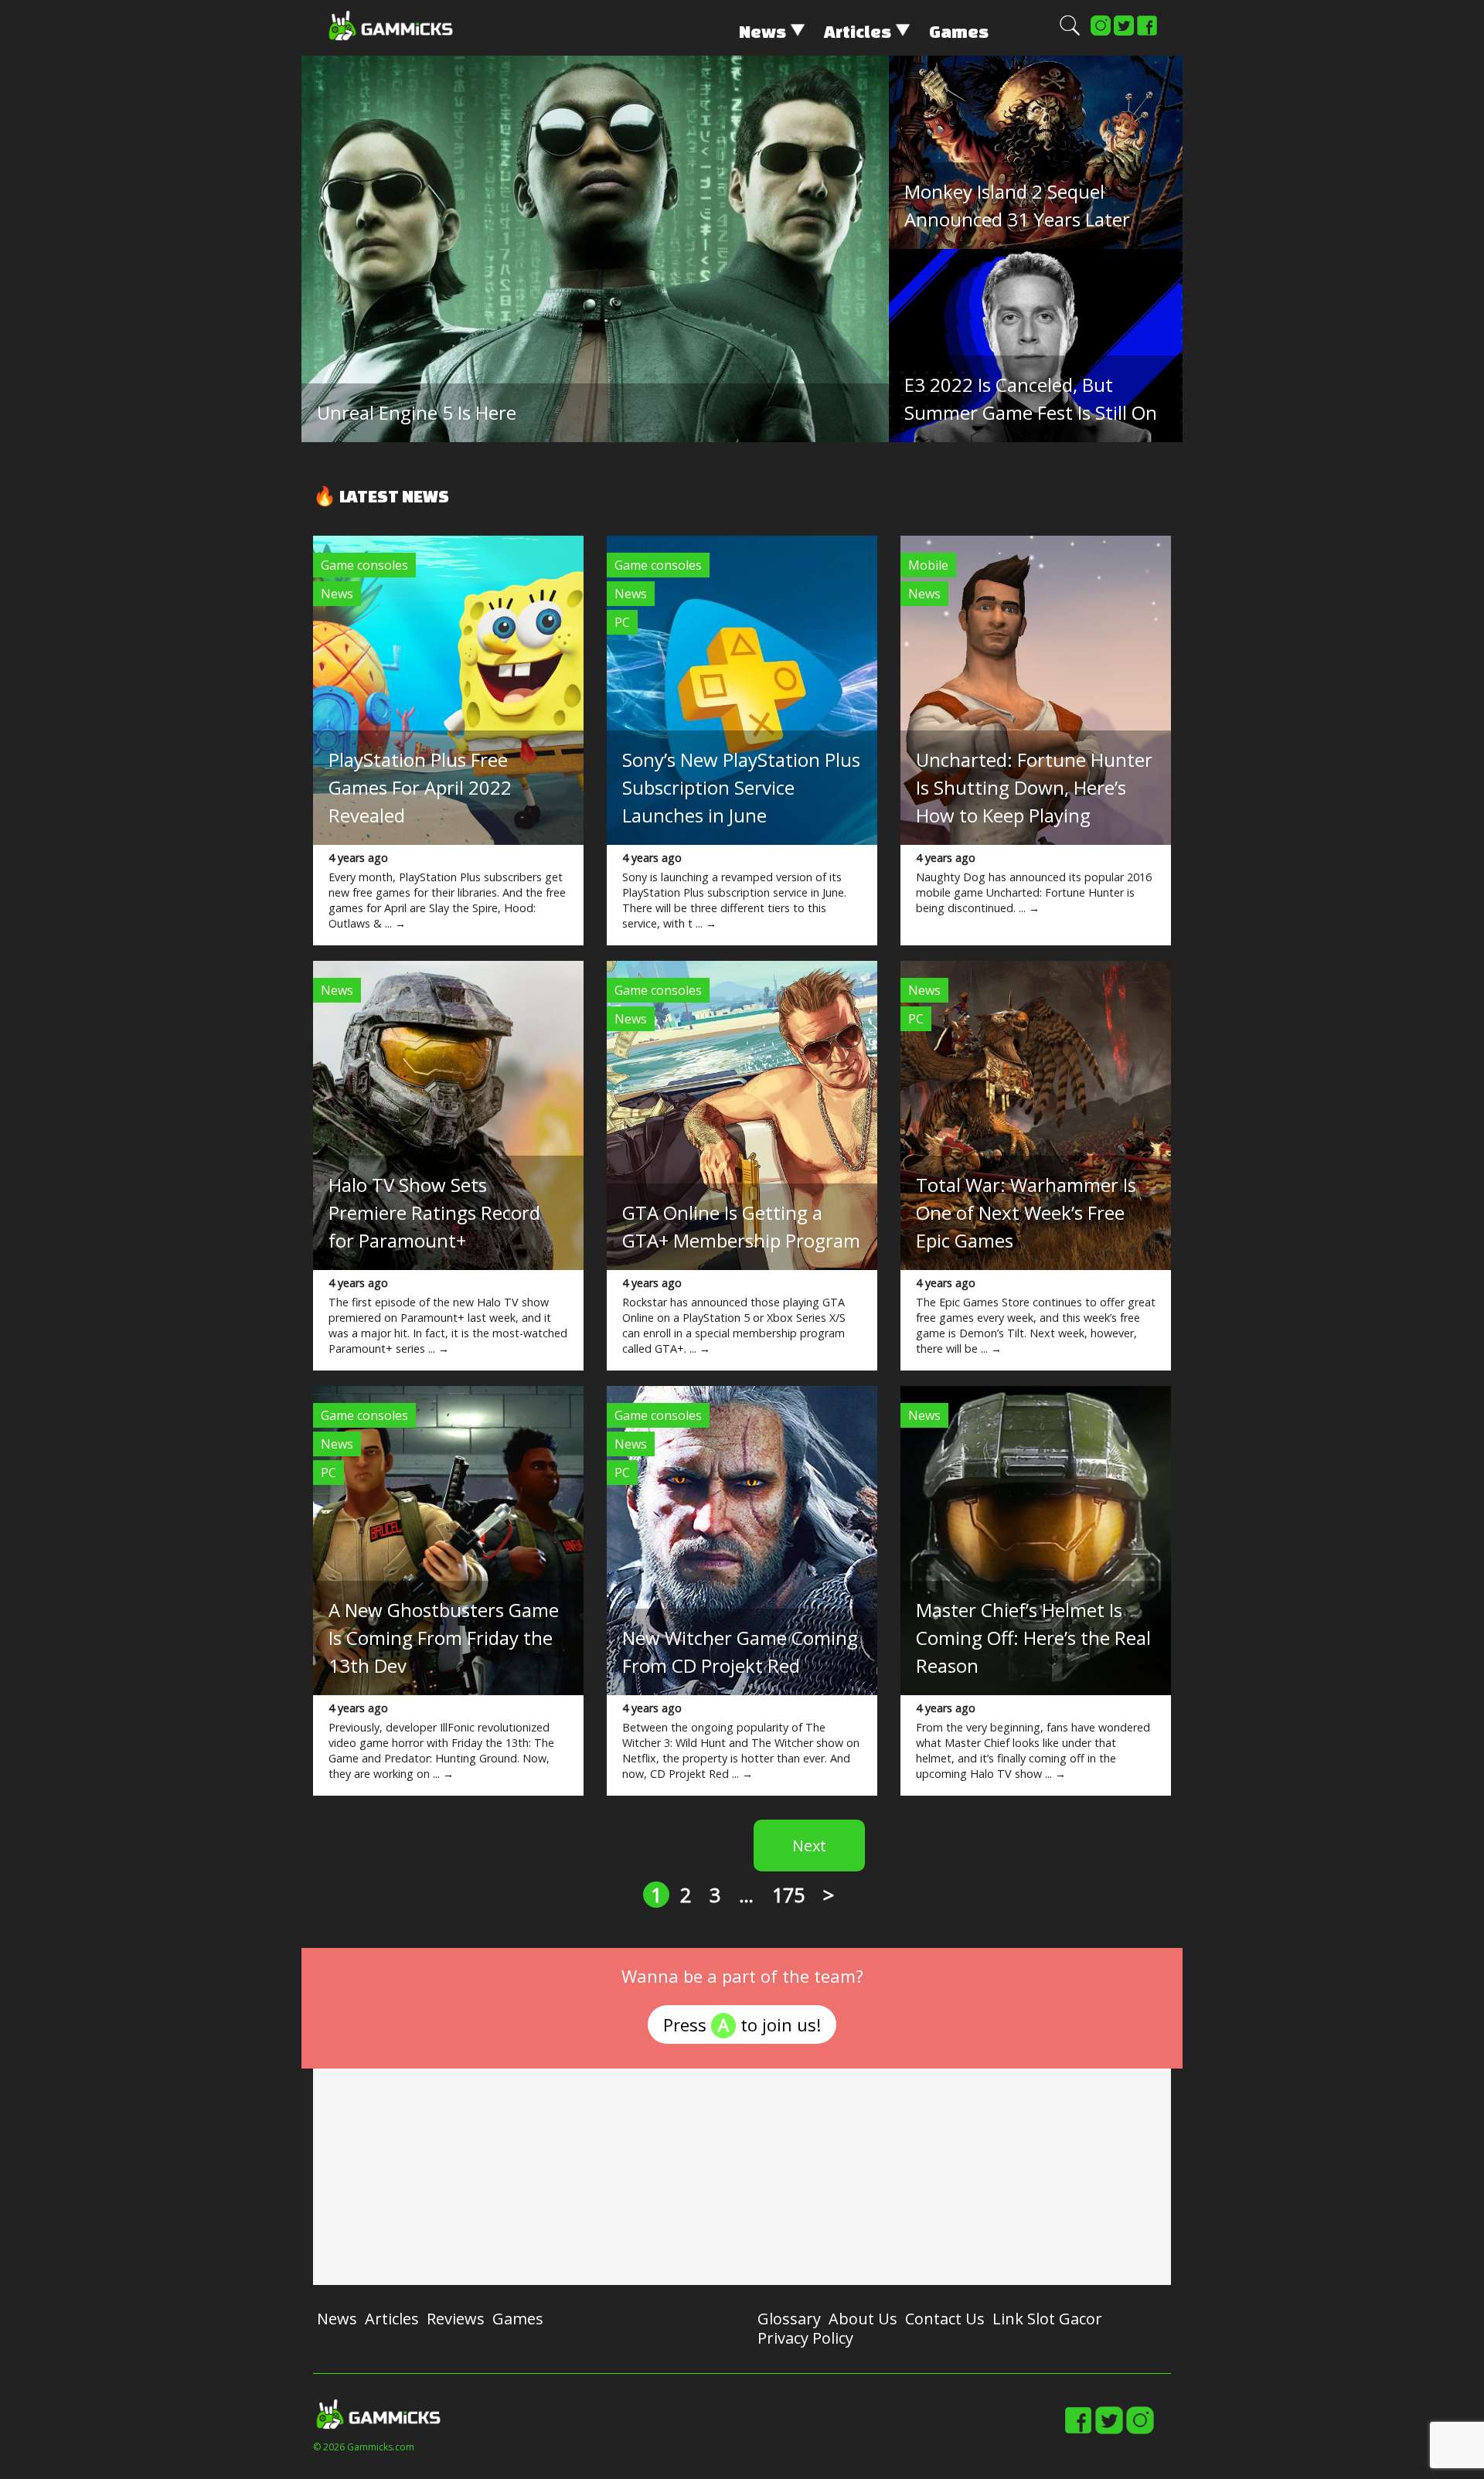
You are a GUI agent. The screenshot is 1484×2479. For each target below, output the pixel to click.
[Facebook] (1147, 32)
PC (622, 622)
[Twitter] (1124, 32)
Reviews (456, 2319)
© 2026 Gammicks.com (364, 2447)
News (762, 31)
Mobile (928, 565)
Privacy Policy (805, 2338)
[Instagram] (1101, 32)
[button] (1070, 32)
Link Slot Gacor (1047, 2319)
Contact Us (945, 2319)
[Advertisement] (742, 2177)
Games (959, 31)
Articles (858, 31)
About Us (863, 2319)
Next (809, 1846)
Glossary (789, 2319)
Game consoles (364, 565)
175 (788, 1895)
